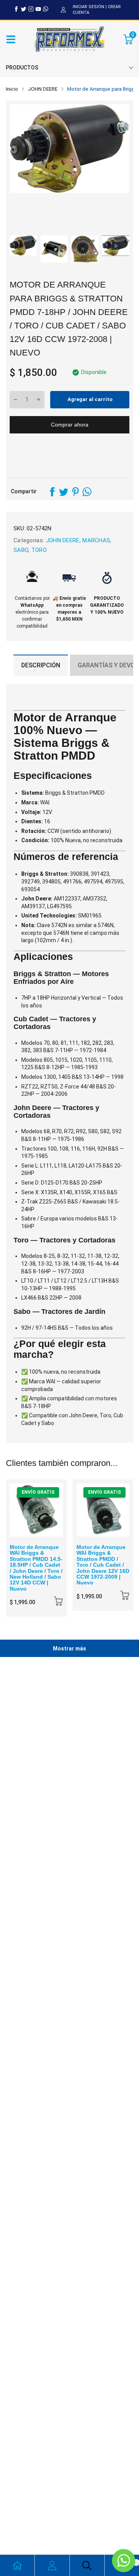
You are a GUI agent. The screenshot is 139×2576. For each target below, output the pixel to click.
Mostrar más (69, 1649)
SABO (21, 550)
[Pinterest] (75, 492)
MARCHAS (95, 540)
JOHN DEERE (62, 540)
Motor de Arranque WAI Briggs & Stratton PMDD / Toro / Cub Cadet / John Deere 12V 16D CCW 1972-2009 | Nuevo (103, 1565)
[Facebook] (16, 9)
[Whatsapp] (46, 9)
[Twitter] (24, 9)
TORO (38, 550)
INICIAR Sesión (88, 7)
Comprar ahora (70, 425)
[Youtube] (38, 9)
